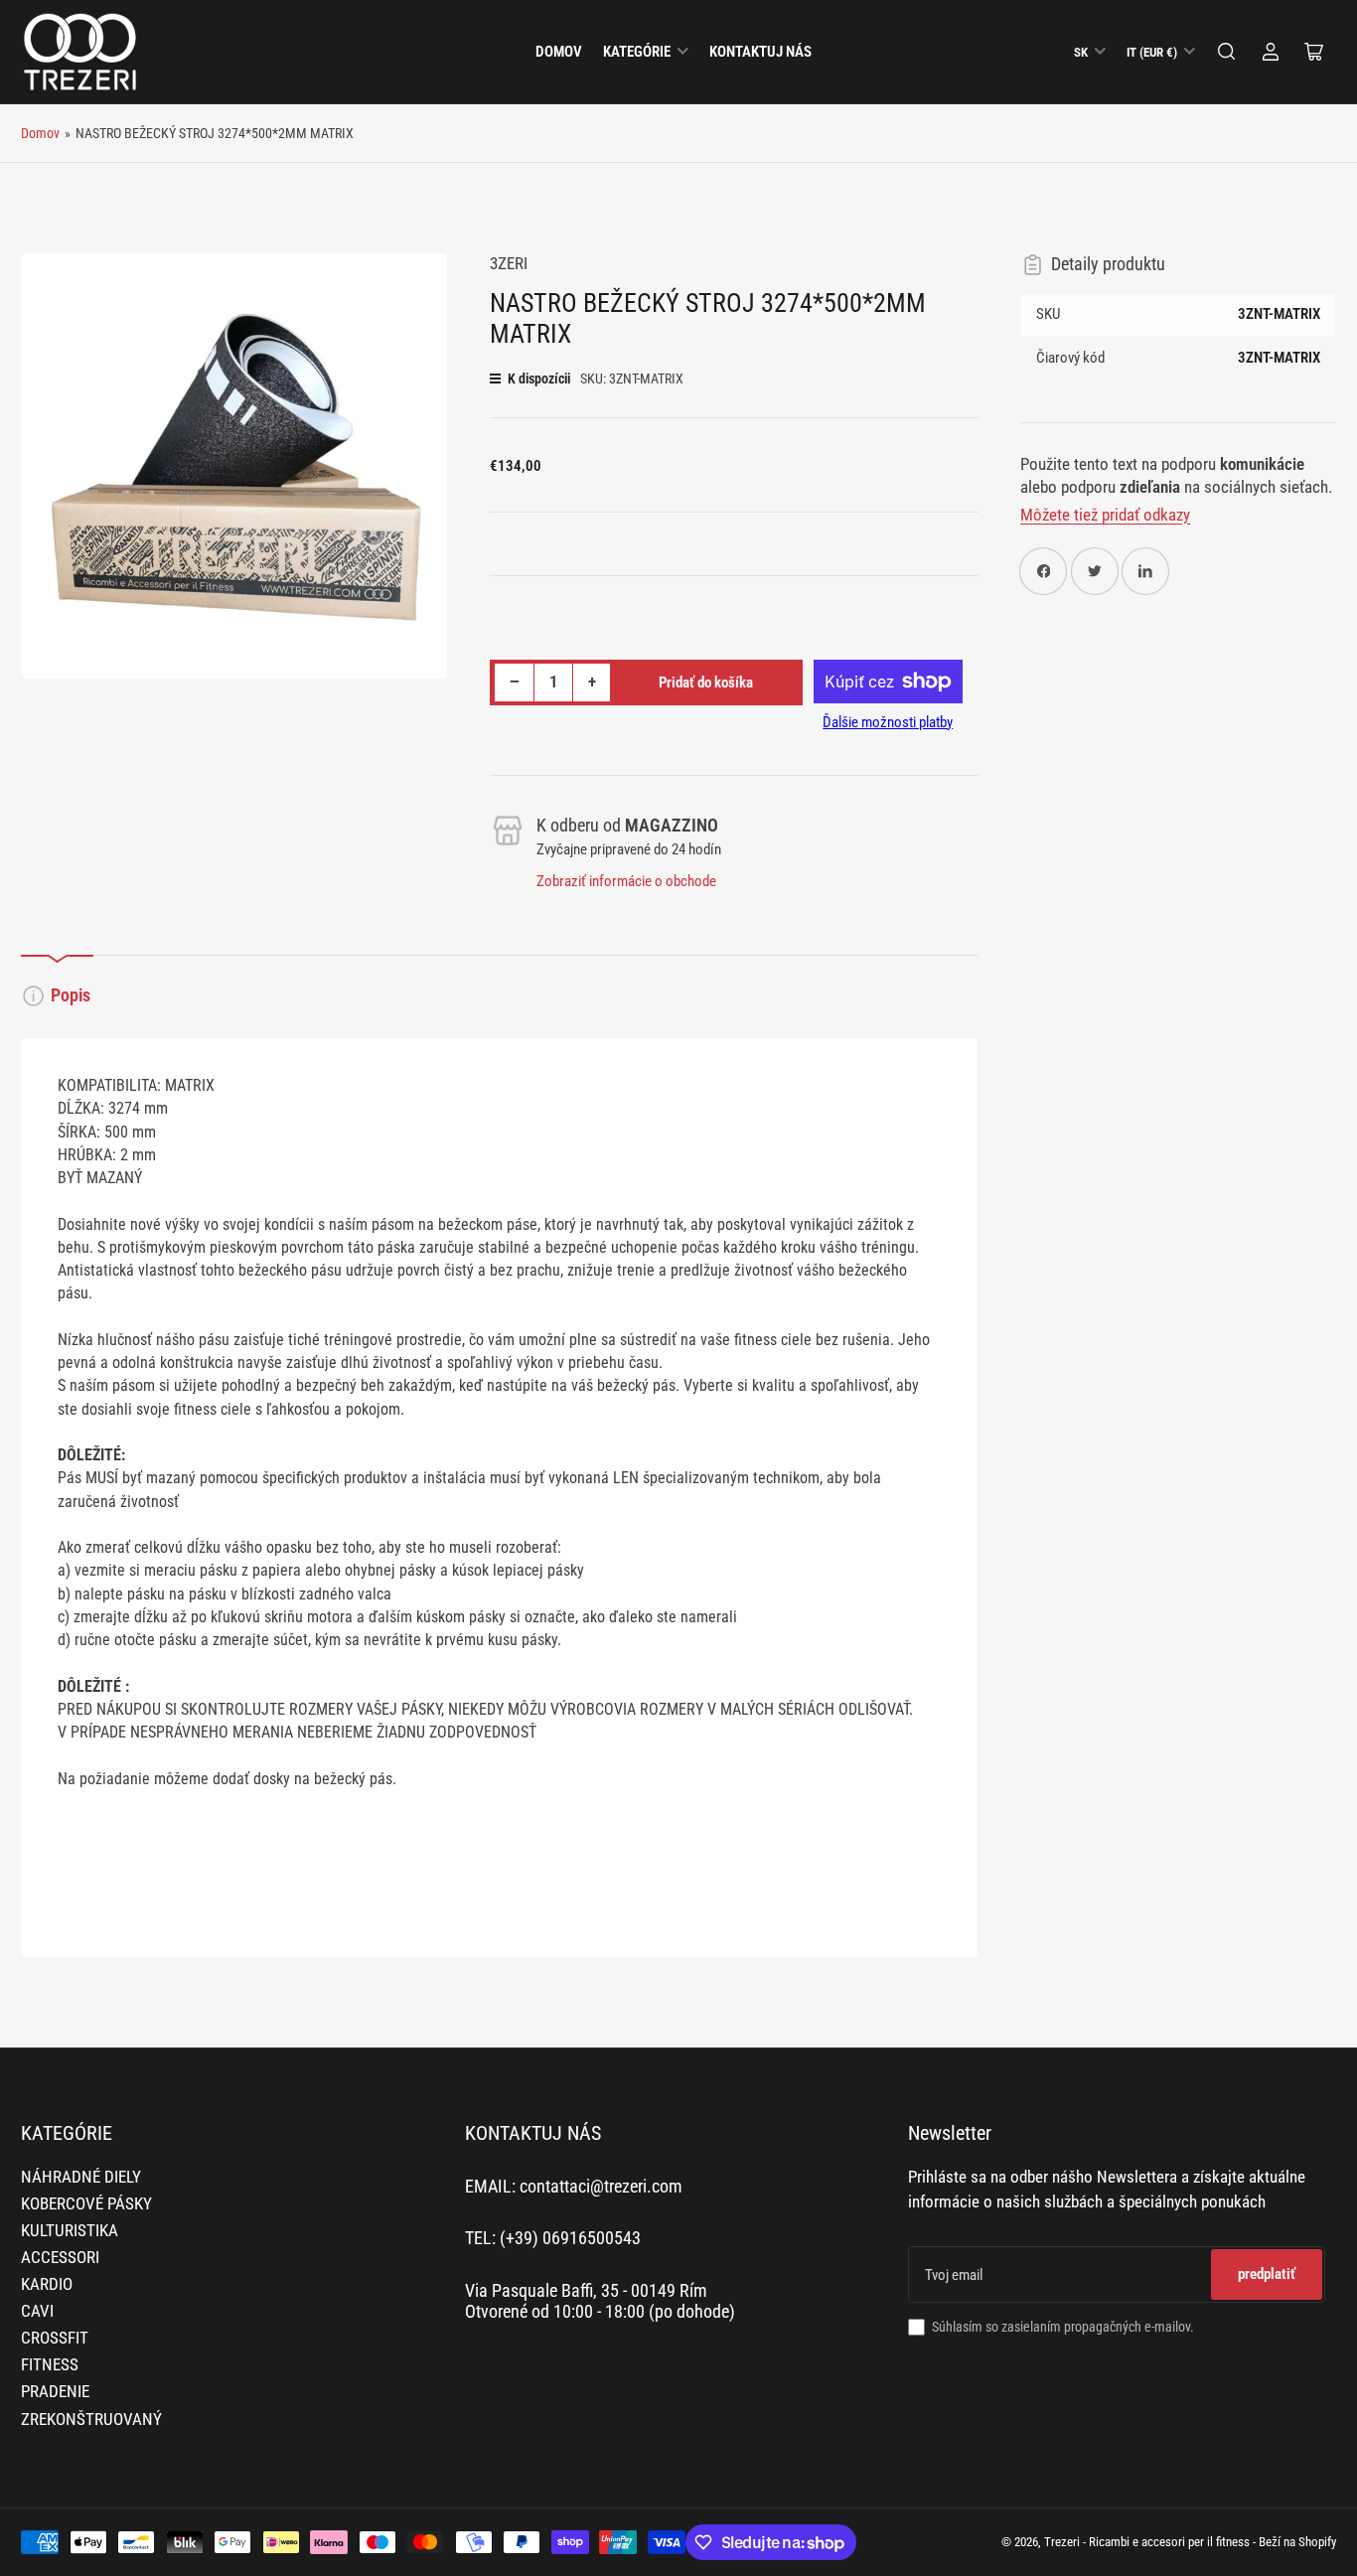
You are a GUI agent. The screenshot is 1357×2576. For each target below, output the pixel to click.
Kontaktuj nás (760, 52)
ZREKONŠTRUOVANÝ (91, 2420)
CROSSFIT (55, 2338)
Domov (559, 52)
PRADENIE (55, 2392)
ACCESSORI (60, 2258)
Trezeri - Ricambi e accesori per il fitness (1147, 2542)
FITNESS (50, 2365)
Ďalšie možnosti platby (888, 722)
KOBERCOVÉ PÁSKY (86, 2204)
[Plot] (1227, 52)
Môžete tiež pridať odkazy (1105, 515)
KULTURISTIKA (70, 2231)
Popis (71, 995)
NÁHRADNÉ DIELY (81, 2177)
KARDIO (47, 2284)
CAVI (37, 2311)
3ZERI (509, 264)
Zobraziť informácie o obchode (626, 881)
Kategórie (637, 52)
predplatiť (1267, 2274)
